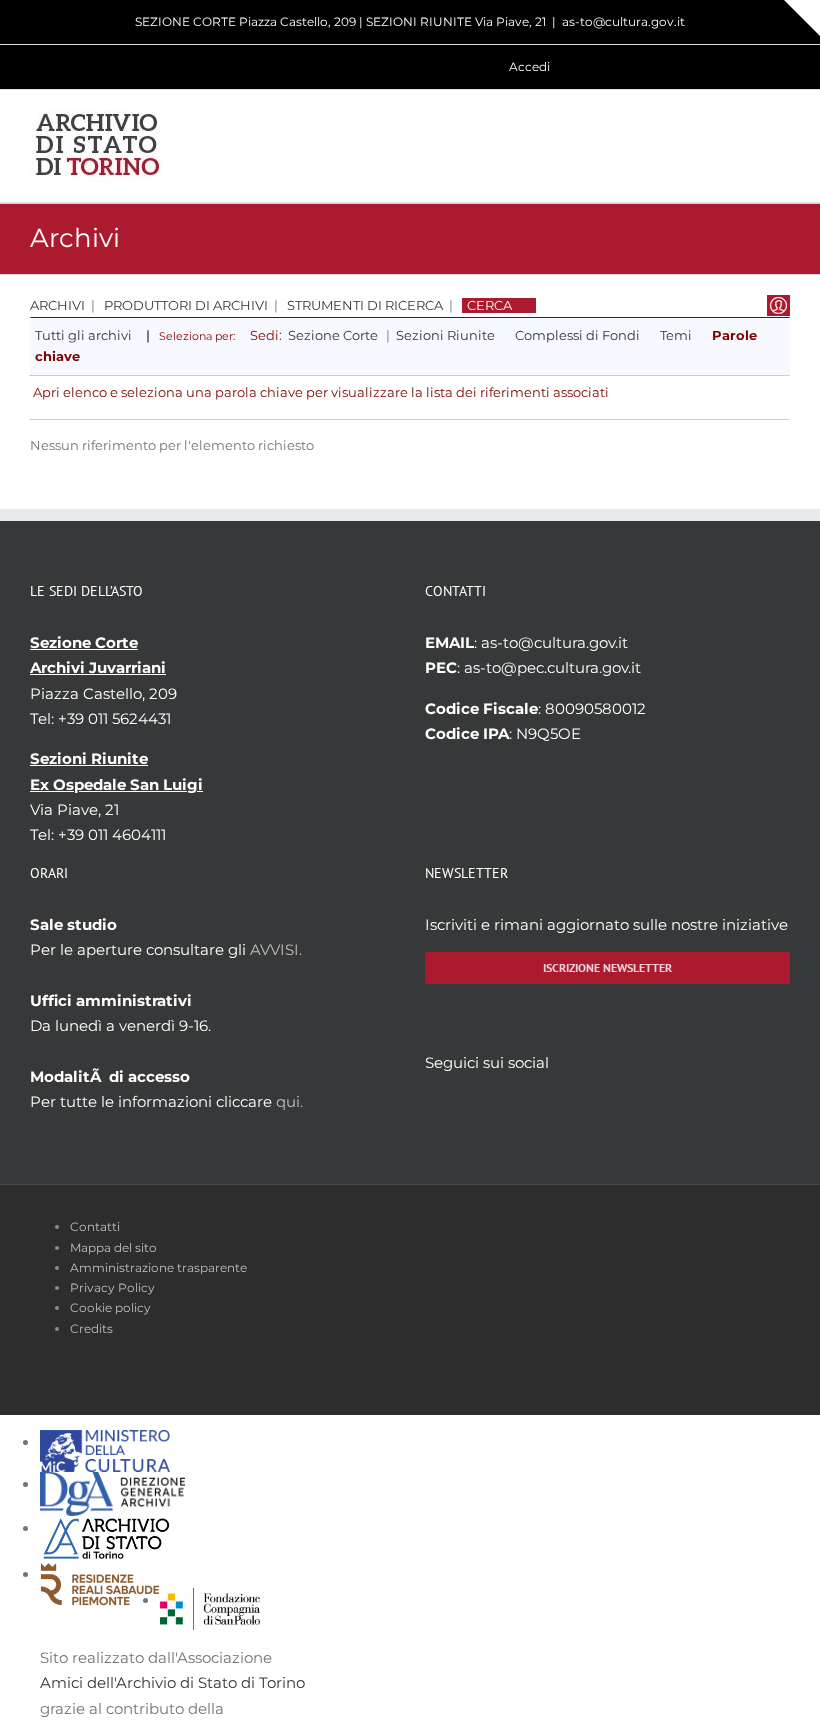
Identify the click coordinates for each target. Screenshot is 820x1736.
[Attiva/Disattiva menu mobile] (782, 145)
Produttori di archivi (186, 305)
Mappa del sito (113, 1247)
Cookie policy (110, 1307)
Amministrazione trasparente (158, 1267)
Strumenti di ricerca (365, 305)
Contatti (95, 1226)
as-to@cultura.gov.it (623, 21)
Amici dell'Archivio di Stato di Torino (172, 1682)
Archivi (57, 305)
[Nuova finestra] (210, 1600)
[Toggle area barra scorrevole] (802, 18)
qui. (289, 1101)
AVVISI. (276, 949)
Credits (91, 1328)
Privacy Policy (112, 1287)
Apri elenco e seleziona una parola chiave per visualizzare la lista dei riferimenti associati (321, 392)
